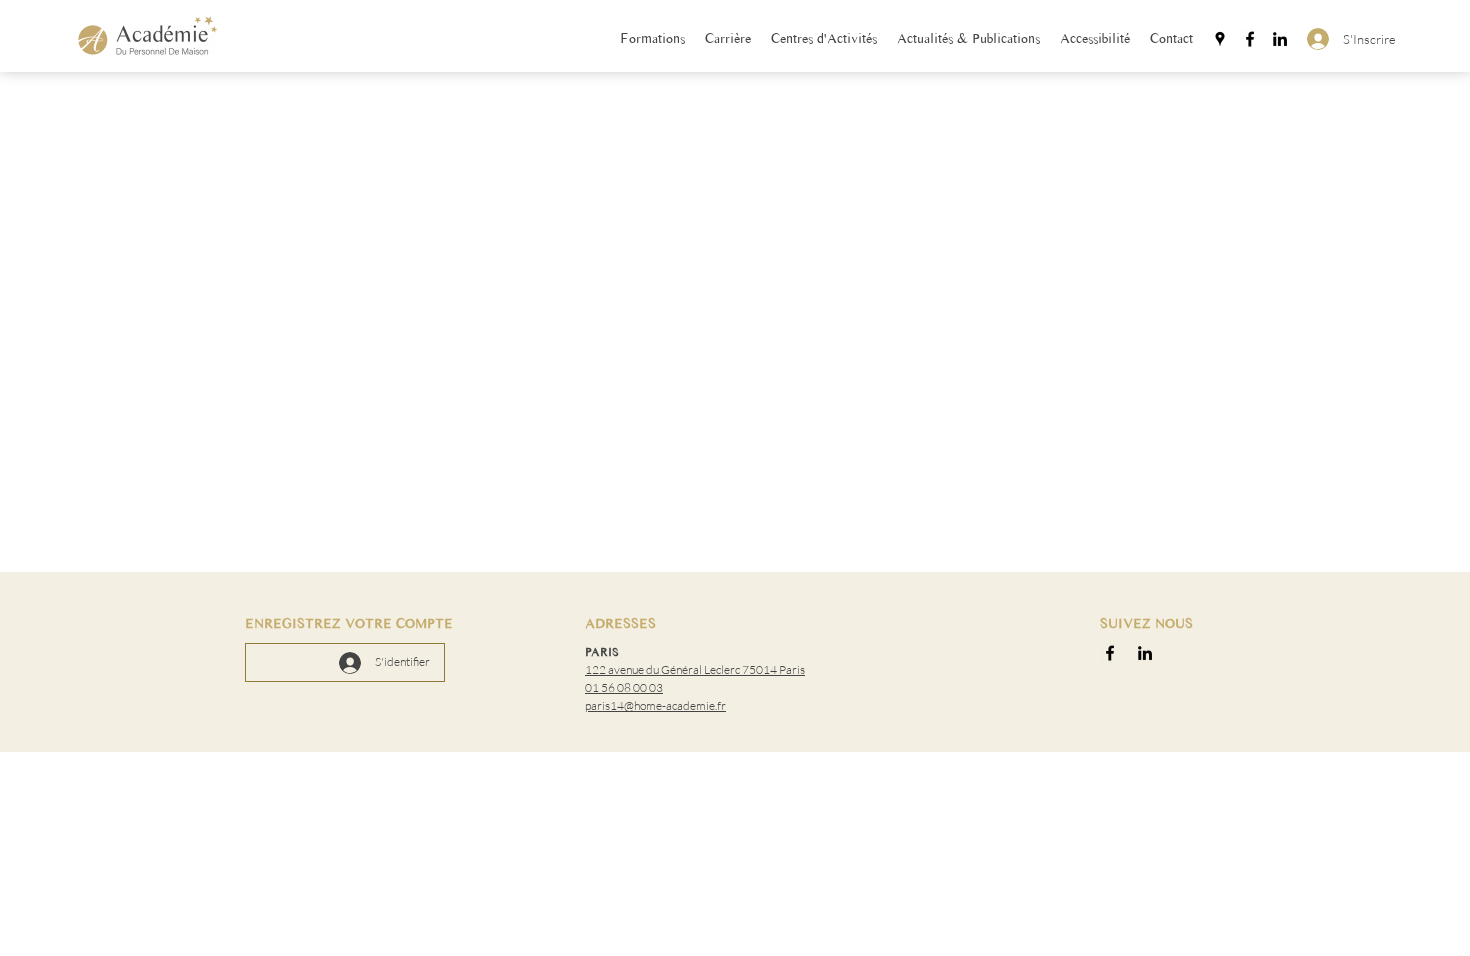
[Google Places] (1220, 39)
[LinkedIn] (1280, 39)
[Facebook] (1250, 39)
